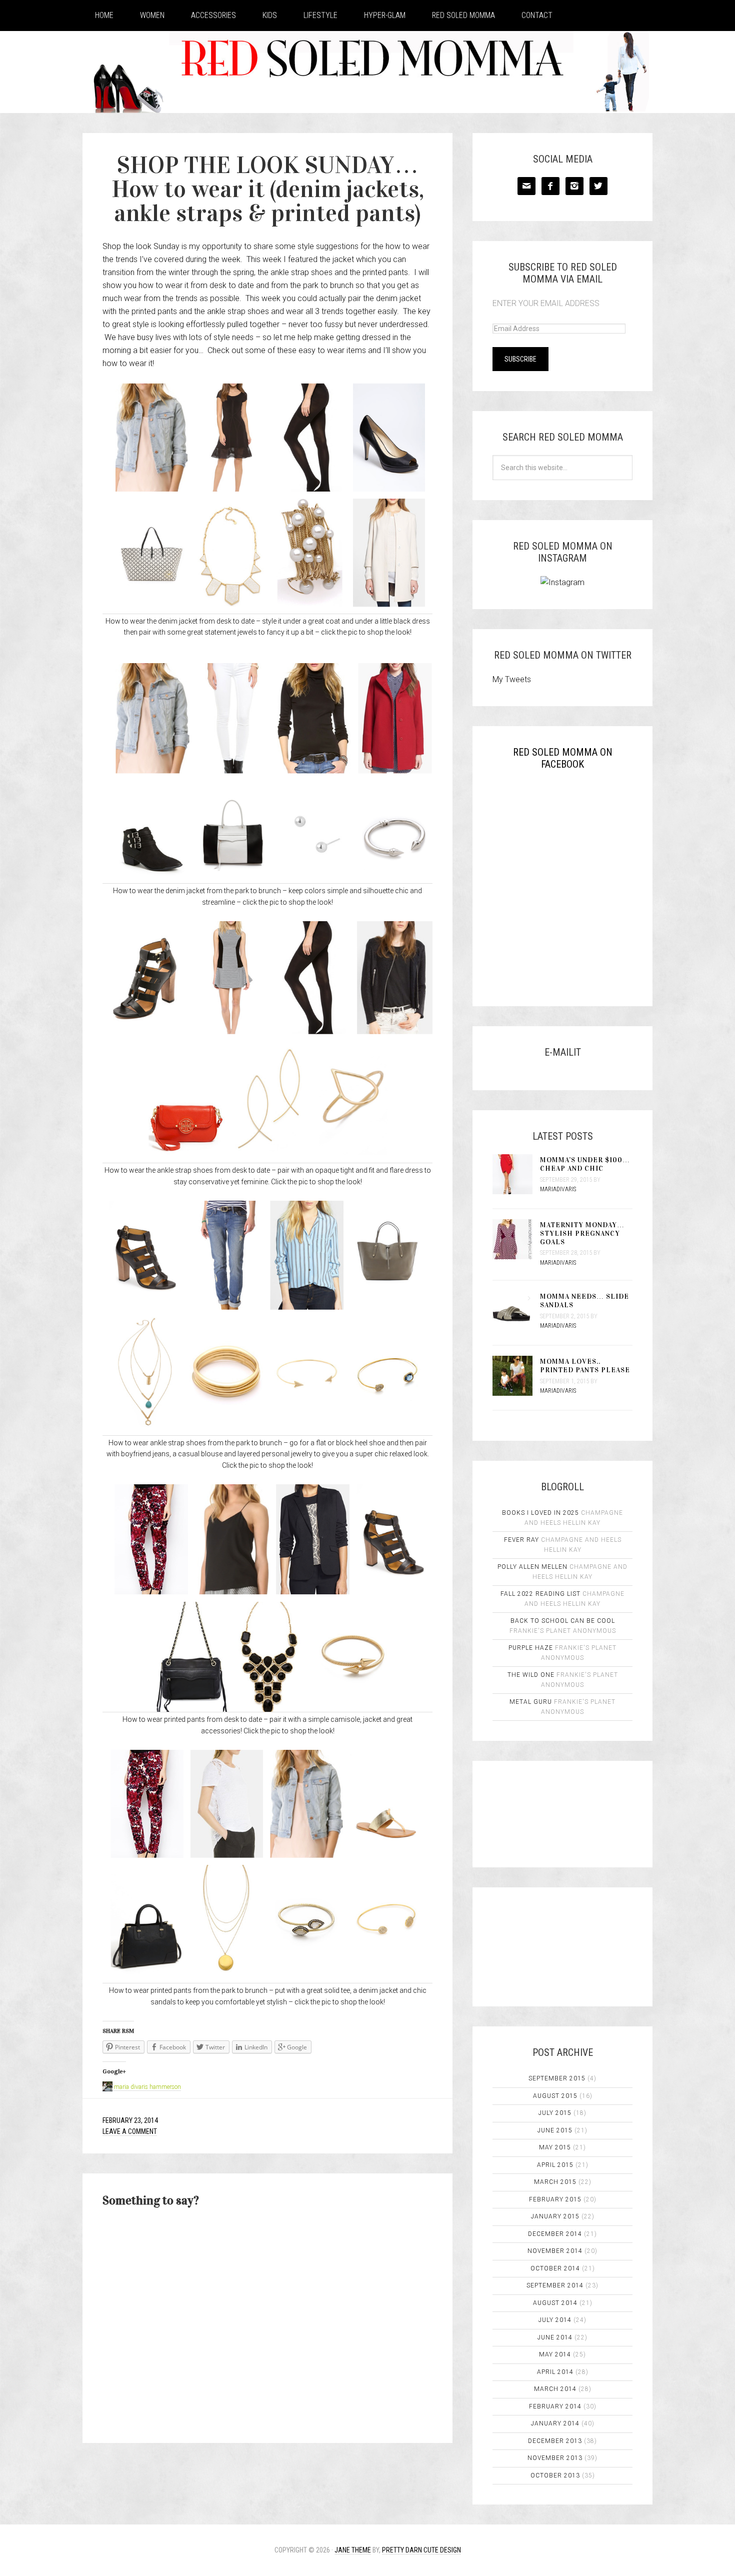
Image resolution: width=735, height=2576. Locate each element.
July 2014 (555, 2320)
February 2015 (555, 2199)
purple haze (531, 1648)
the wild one (531, 1675)
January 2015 (555, 2216)
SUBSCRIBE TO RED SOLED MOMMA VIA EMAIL (563, 273)
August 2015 (555, 2096)
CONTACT (537, 15)
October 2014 (555, 2268)
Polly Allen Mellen (532, 1567)
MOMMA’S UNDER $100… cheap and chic (585, 1164)
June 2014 (555, 2337)
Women (152, 15)
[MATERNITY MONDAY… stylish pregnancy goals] (516, 1240)
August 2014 (555, 2303)
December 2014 (555, 2234)
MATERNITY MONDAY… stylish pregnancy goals (582, 1233)
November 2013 (555, 2458)
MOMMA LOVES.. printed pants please (585, 1366)
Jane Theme (353, 2550)
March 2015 (555, 2182)
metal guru (531, 1702)
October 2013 (555, 2475)
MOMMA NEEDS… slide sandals (584, 1301)
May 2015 (555, 2147)
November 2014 (555, 2251)
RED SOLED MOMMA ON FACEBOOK (563, 758)
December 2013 (555, 2441)
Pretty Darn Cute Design (421, 2550)
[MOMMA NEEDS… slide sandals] (516, 1312)
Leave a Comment (130, 2131)
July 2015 (555, 2113)
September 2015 (557, 2078)
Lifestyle (320, 15)
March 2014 (555, 2389)
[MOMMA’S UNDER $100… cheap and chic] (516, 1175)
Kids (270, 15)
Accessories (213, 15)
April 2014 (555, 2372)
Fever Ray (521, 1540)
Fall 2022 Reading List (540, 1594)
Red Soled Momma (463, 15)
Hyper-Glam (385, 15)
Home (104, 15)
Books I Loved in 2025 (540, 1513)
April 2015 (555, 2165)
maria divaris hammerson (147, 2087)
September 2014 (555, 2285)
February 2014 (555, 2406)
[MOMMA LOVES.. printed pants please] (516, 1377)
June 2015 (555, 2130)
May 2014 (555, 2354)
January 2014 (555, 2423)
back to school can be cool (563, 1621)
